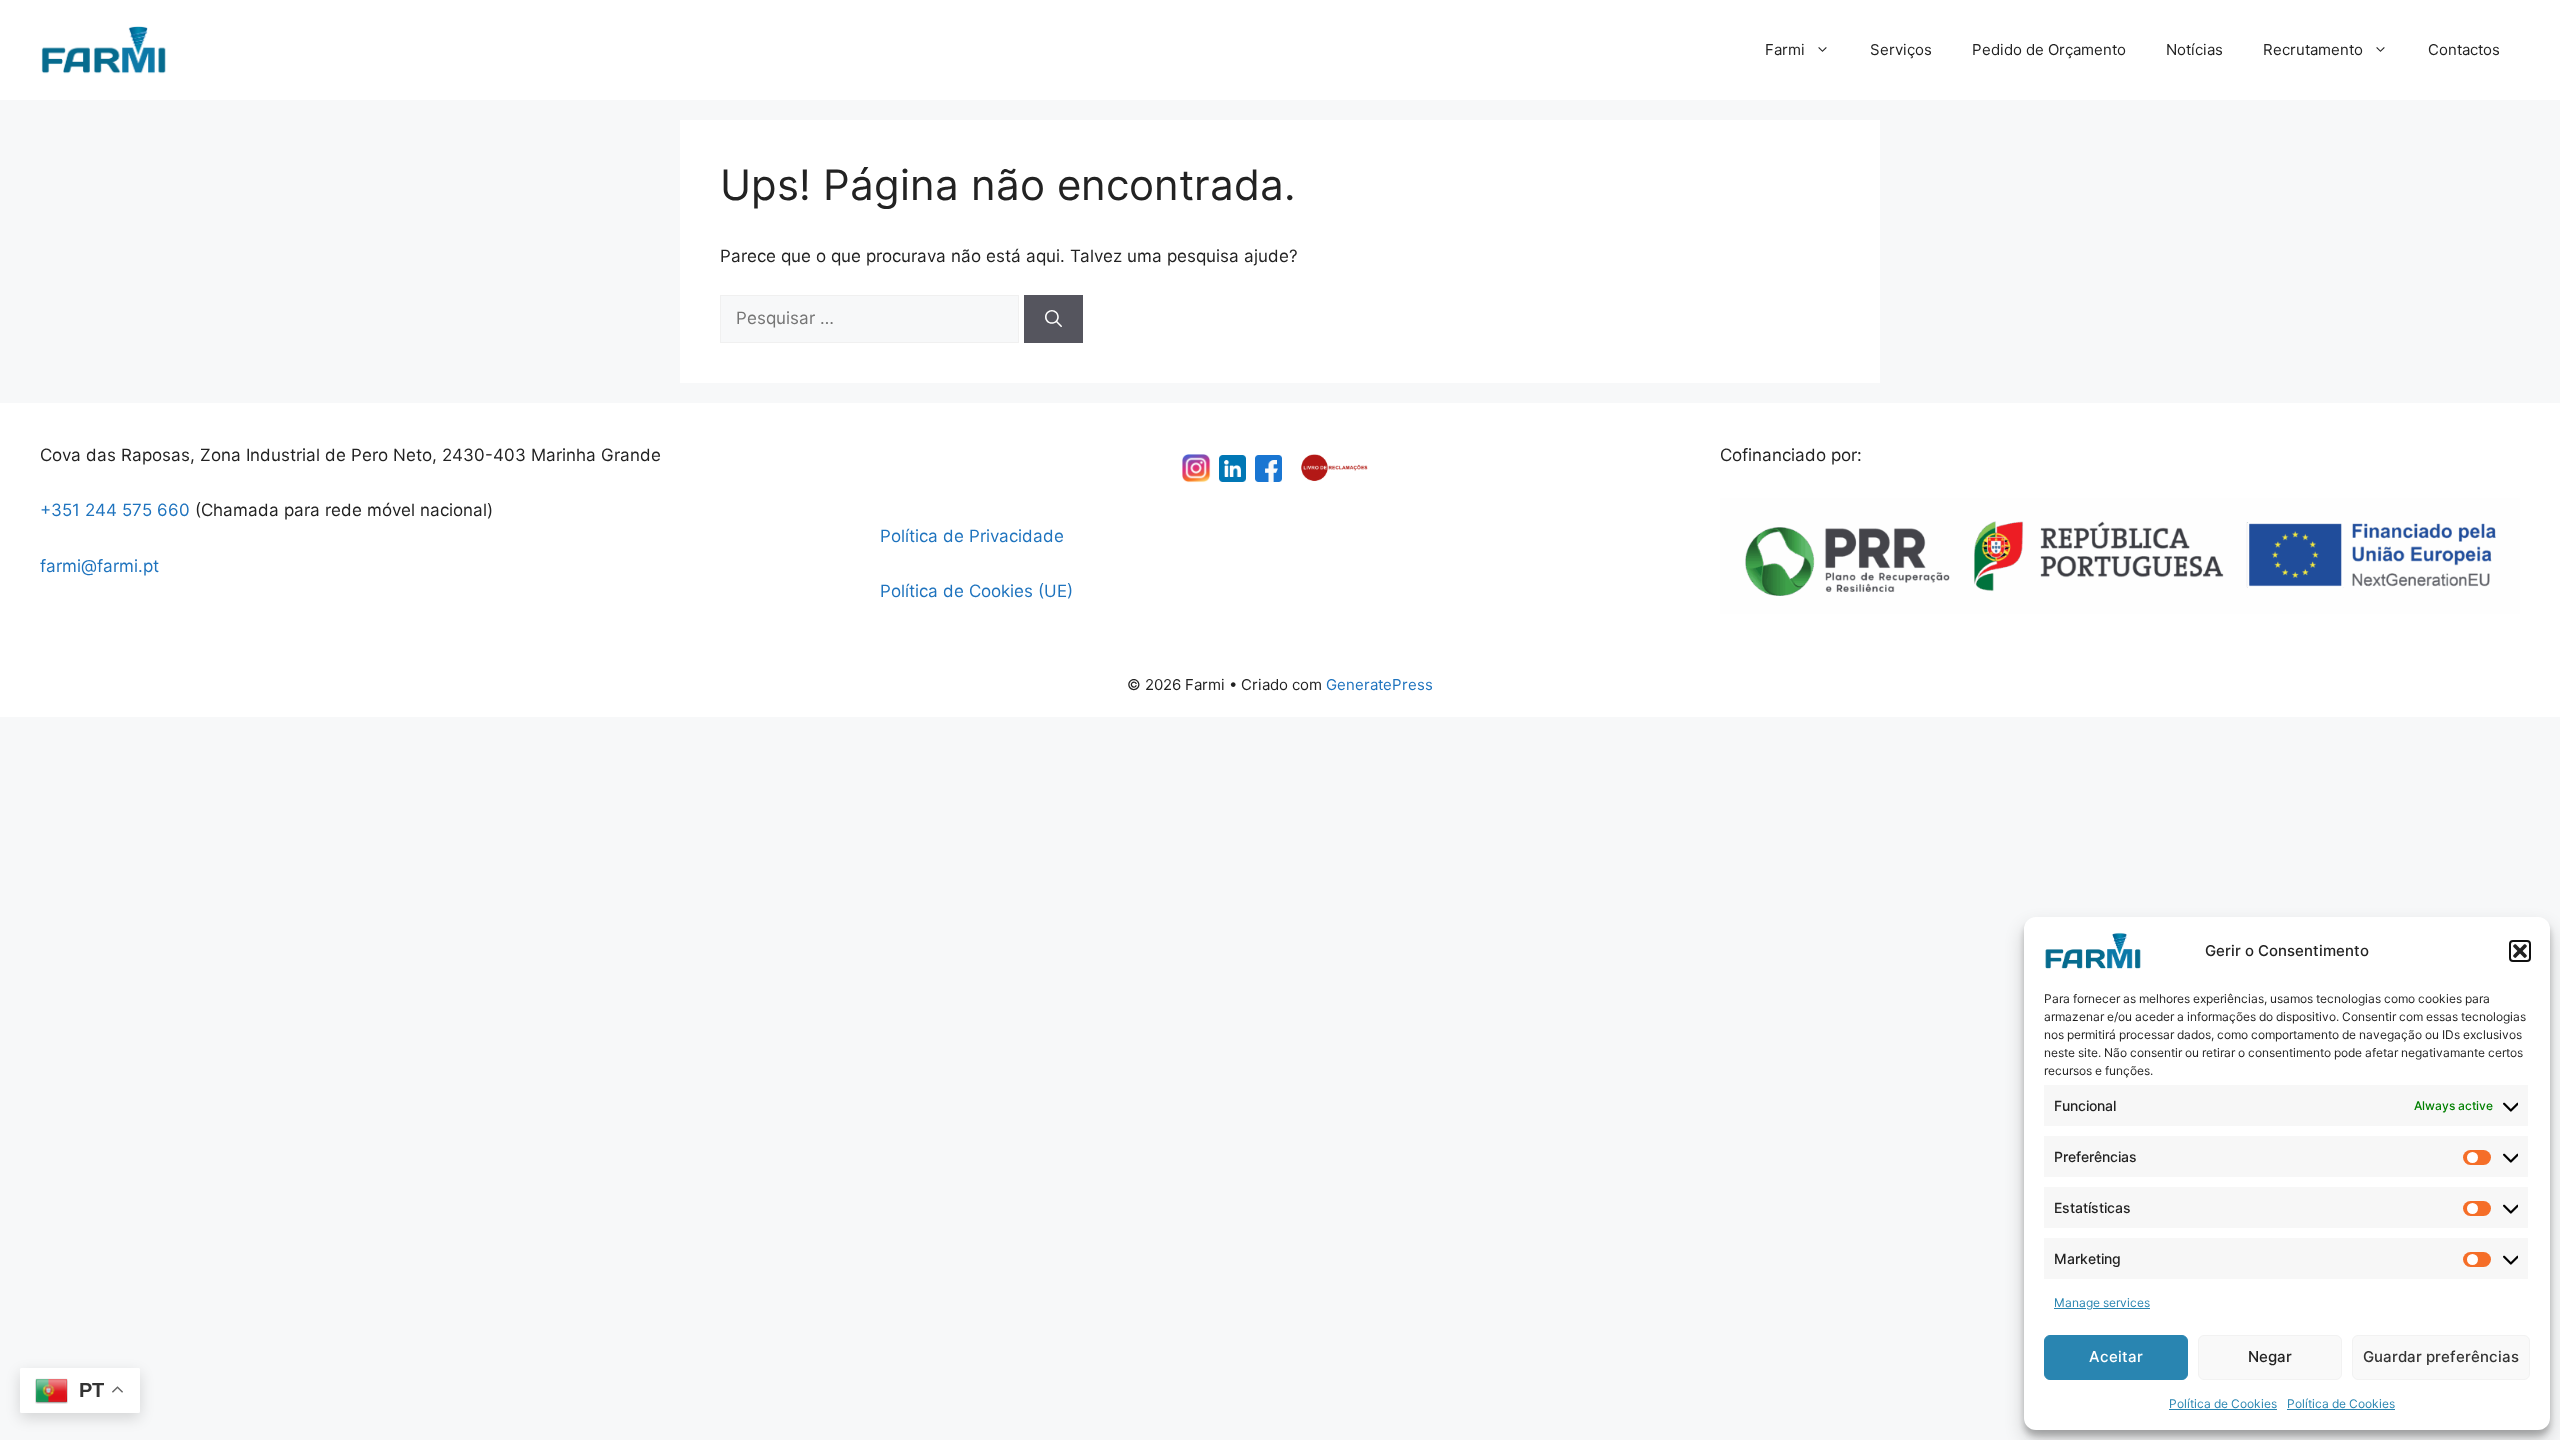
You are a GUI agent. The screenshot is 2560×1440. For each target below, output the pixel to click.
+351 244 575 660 (115, 510)
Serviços (1901, 49)
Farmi (1785, 49)
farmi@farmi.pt (99, 566)
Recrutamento (2313, 49)
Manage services (2102, 1302)
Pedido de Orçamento (2049, 49)
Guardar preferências (2441, 1356)
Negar (2270, 1356)
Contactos (2464, 49)
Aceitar (2116, 1356)
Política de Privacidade (972, 536)
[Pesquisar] (1053, 319)
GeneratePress (1379, 684)
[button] (2520, 951)
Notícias (2194, 49)
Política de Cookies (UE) (976, 591)
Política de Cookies (2223, 1403)
